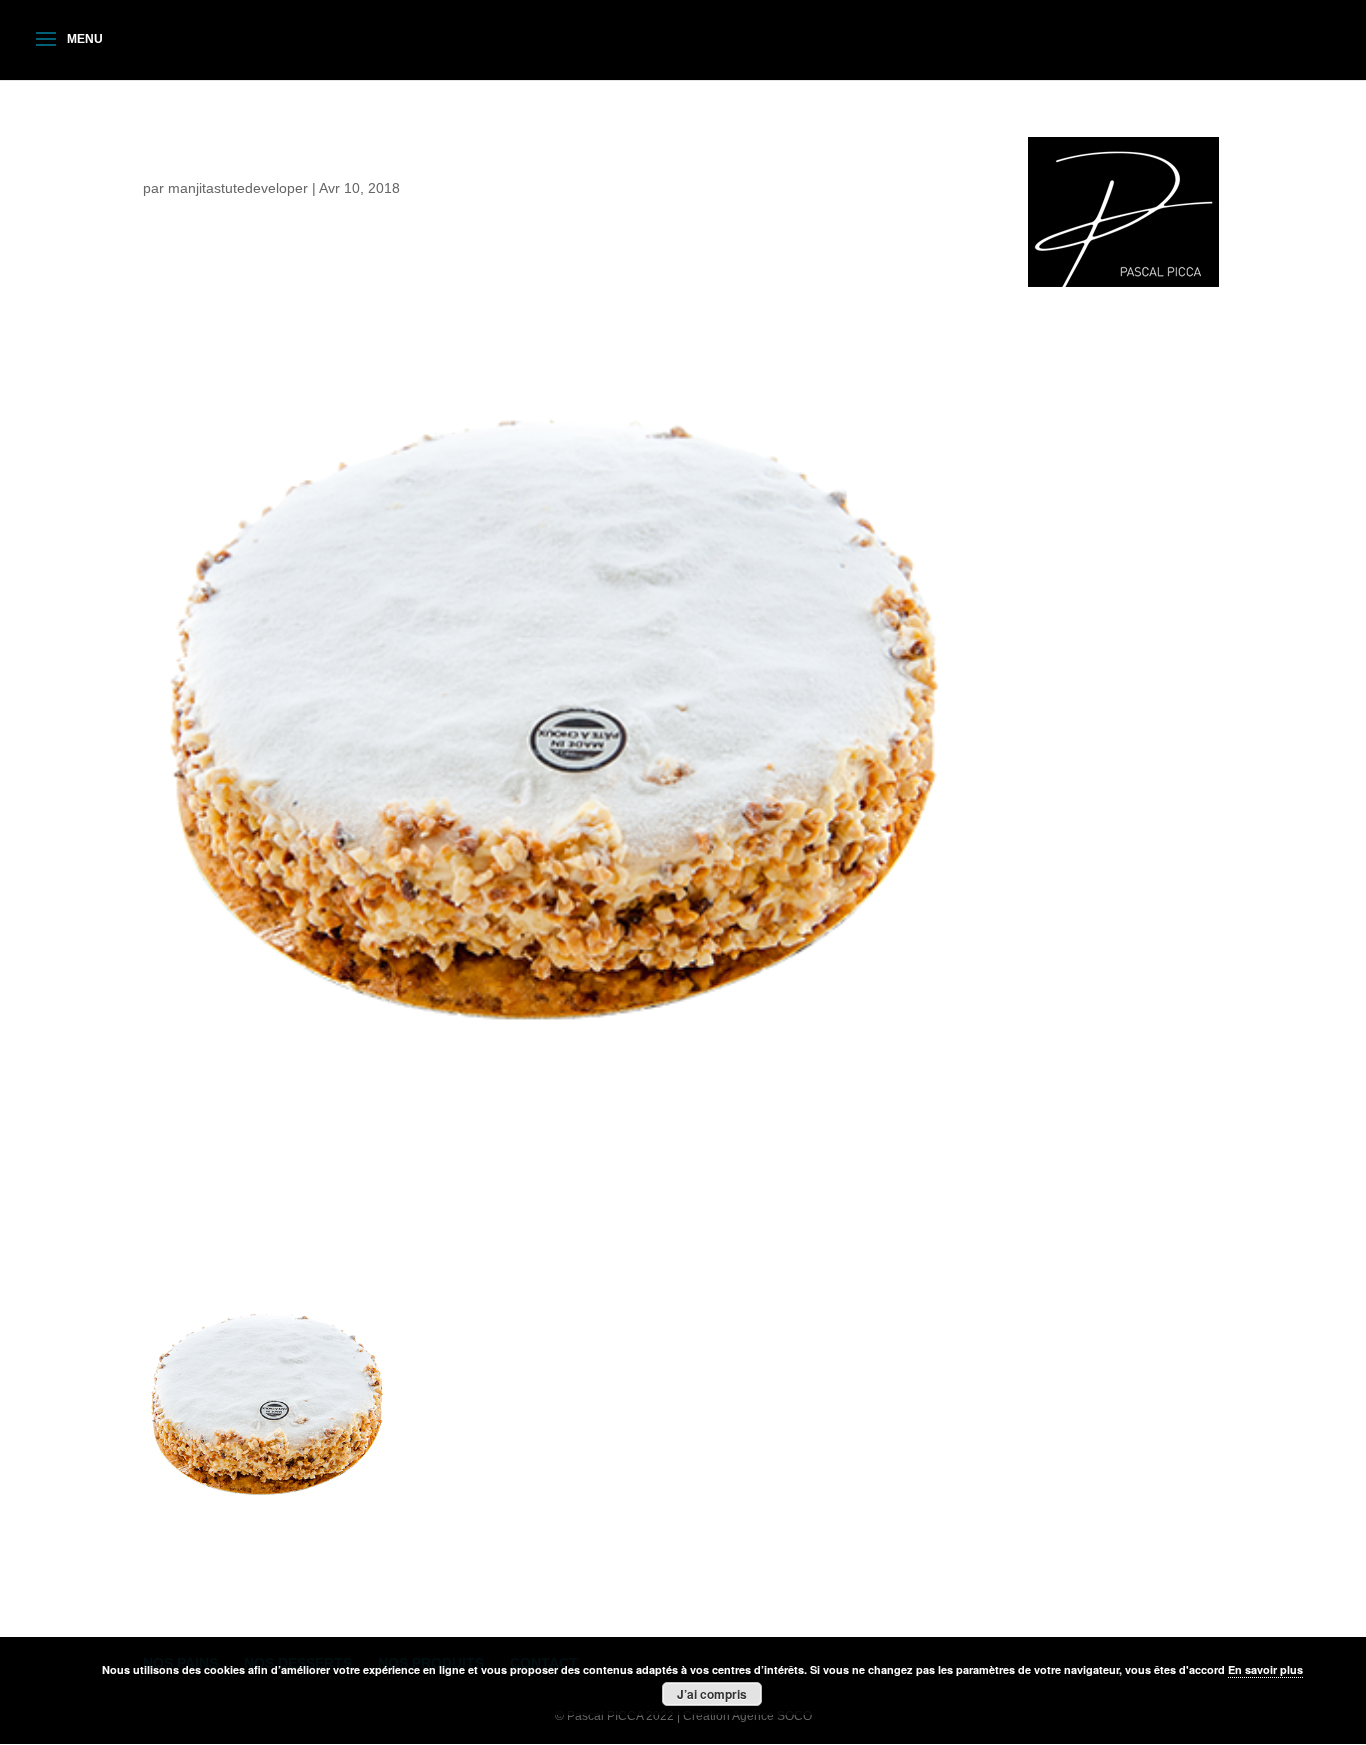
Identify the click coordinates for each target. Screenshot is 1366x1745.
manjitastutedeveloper (238, 188)
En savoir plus (1265, 1669)
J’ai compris (712, 1694)
